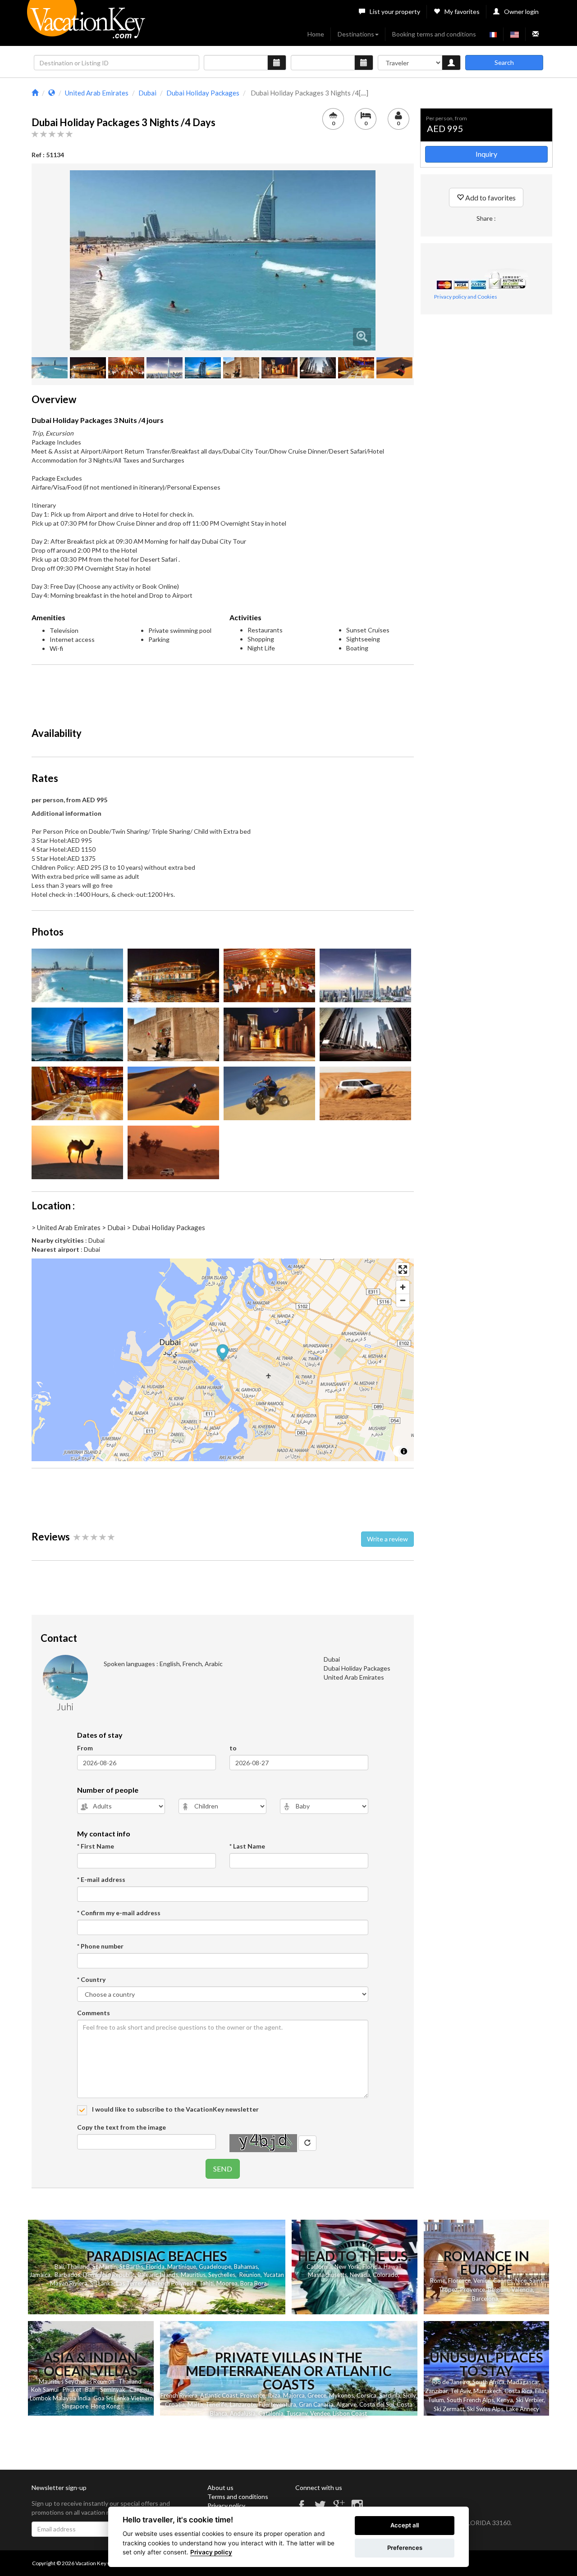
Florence (459, 2281)
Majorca (294, 2395)
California (319, 2267)
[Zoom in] (403, 1287)
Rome (438, 2281)
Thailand (78, 2267)
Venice (482, 2281)
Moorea (227, 2283)
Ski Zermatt (449, 2409)
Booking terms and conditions (434, 34)
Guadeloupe (215, 2267)
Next (389, 260)
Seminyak (113, 2390)
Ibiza (274, 2395)
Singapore (75, 2406)
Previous (56, 260)
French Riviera (179, 2395)
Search (504, 62)
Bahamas (246, 2267)
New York (347, 2267)
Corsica (366, 2395)
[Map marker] (223, 1353)
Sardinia (390, 2395)
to (233, 1748)
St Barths (131, 2267)
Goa (99, 2398)
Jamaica (40, 2275)
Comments (94, 2013)
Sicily (409, 2395)
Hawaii (392, 2267)
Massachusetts (327, 2275)
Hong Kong (105, 2406)
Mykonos (341, 2395)
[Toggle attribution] (404, 1451)
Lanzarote (243, 2404)
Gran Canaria (316, 2404)
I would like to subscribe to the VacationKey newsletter (175, 2109)
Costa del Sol (377, 2404)
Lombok (41, 2398)
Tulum (436, 2400)
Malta (195, 2404)
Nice (521, 2281)
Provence (473, 2290)
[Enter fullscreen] (403, 1270)
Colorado (385, 2275)
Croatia (175, 2404)
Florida (155, 2267)
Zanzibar (436, 2391)
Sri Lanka (102, 2283)
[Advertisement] (223, 692)
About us (220, 2487)
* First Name (96, 1846)
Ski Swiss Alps (485, 2409)
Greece (317, 2395)
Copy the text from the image (121, 2127)
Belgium (498, 2290)
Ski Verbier (530, 2400)
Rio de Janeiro (451, 2382)
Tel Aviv (460, 2391)
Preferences (405, 2548)
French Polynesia (174, 2283)
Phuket (72, 2390)
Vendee (320, 2413)
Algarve (346, 2404)
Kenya (505, 2400)
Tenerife (216, 2404)
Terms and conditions (238, 2496)
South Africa (488, 2382)
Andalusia (243, 2413)
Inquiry (486, 154)
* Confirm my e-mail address (119, 1913)
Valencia (522, 2290)
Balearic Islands (158, 2275)
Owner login (521, 11)
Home (316, 34)
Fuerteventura (277, 2404)
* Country (91, 1979)
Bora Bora (254, 2283)
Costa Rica (518, 2391)
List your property (395, 11)
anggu (141, 2390)
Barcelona (485, 2299)
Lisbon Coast (350, 2413)
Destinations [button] (356, 34)
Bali (59, 2267)
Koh (36, 2390)
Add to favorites (490, 198)
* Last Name (247, 1846)
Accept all (405, 2525)
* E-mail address (101, 1879)
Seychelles (222, 2275)
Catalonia (271, 2413)
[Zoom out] (403, 1300)
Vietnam (142, 2398)
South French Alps (470, 2400)
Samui (51, 2390)
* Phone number (100, 1946)
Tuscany (297, 2413)
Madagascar (523, 2382)
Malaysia (64, 2398)
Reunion (250, 2275)
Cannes (503, 2281)
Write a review (387, 1539)
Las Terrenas (133, 2283)
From (85, 1748)
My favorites (462, 11)
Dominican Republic (109, 2275)
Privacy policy (226, 2506)
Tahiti (206, 2283)
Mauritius (193, 2275)
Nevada (360, 2275)
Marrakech (488, 2391)
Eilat (541, 2391)
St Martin (105, 2267)
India (84, 2398)
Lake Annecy (523, 2409)
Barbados (67, 2275)
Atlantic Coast (219, 2395)
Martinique (182, 2267)
